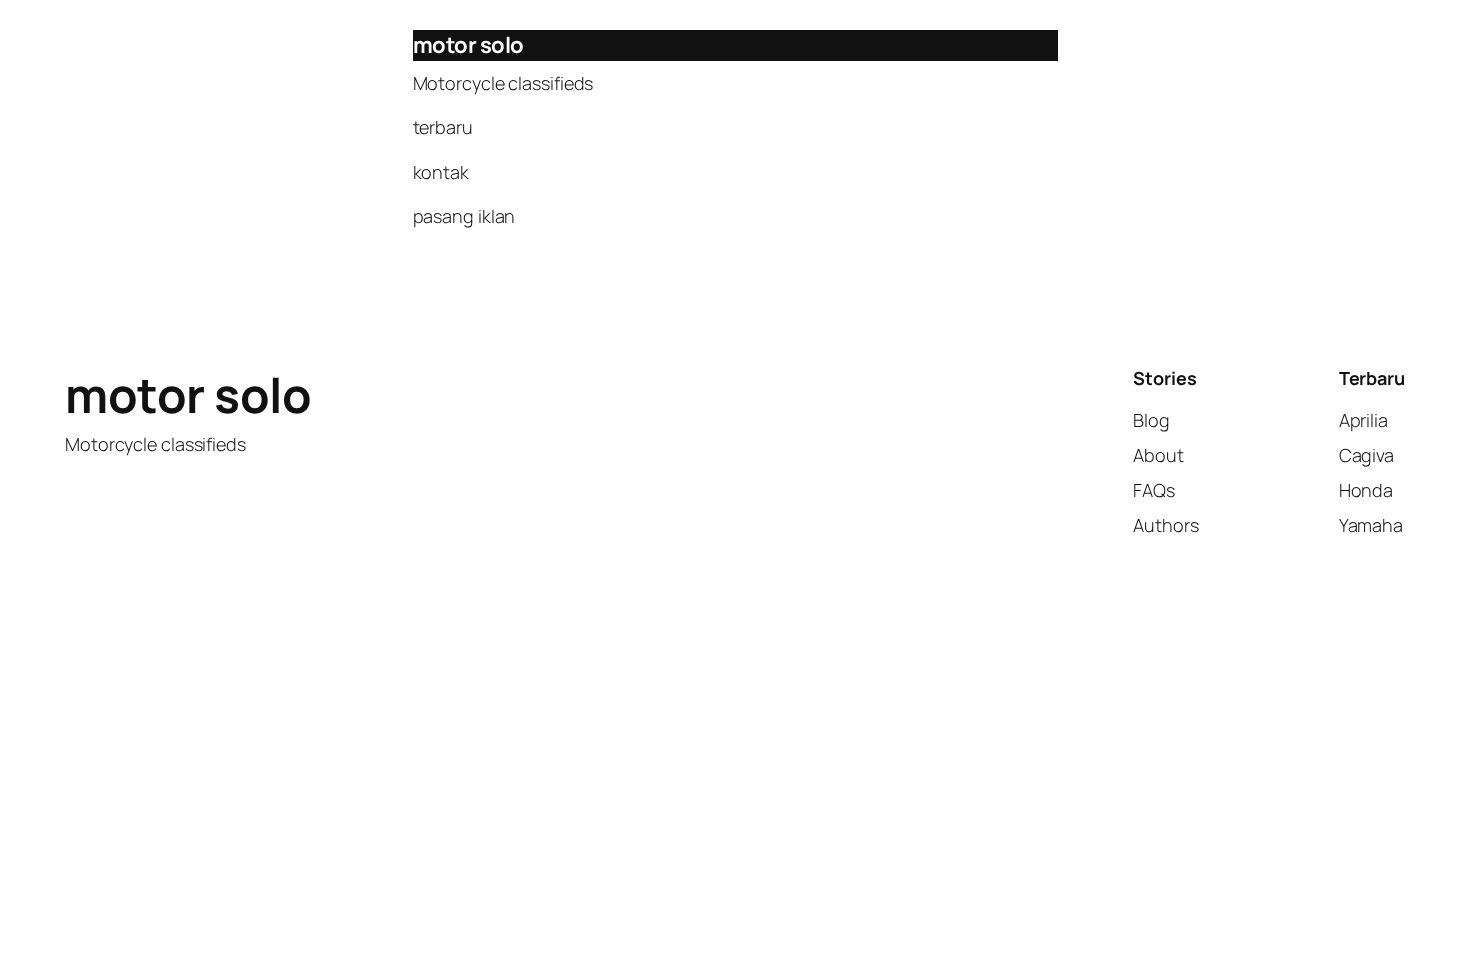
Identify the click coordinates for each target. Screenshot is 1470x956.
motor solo (468, 45)
